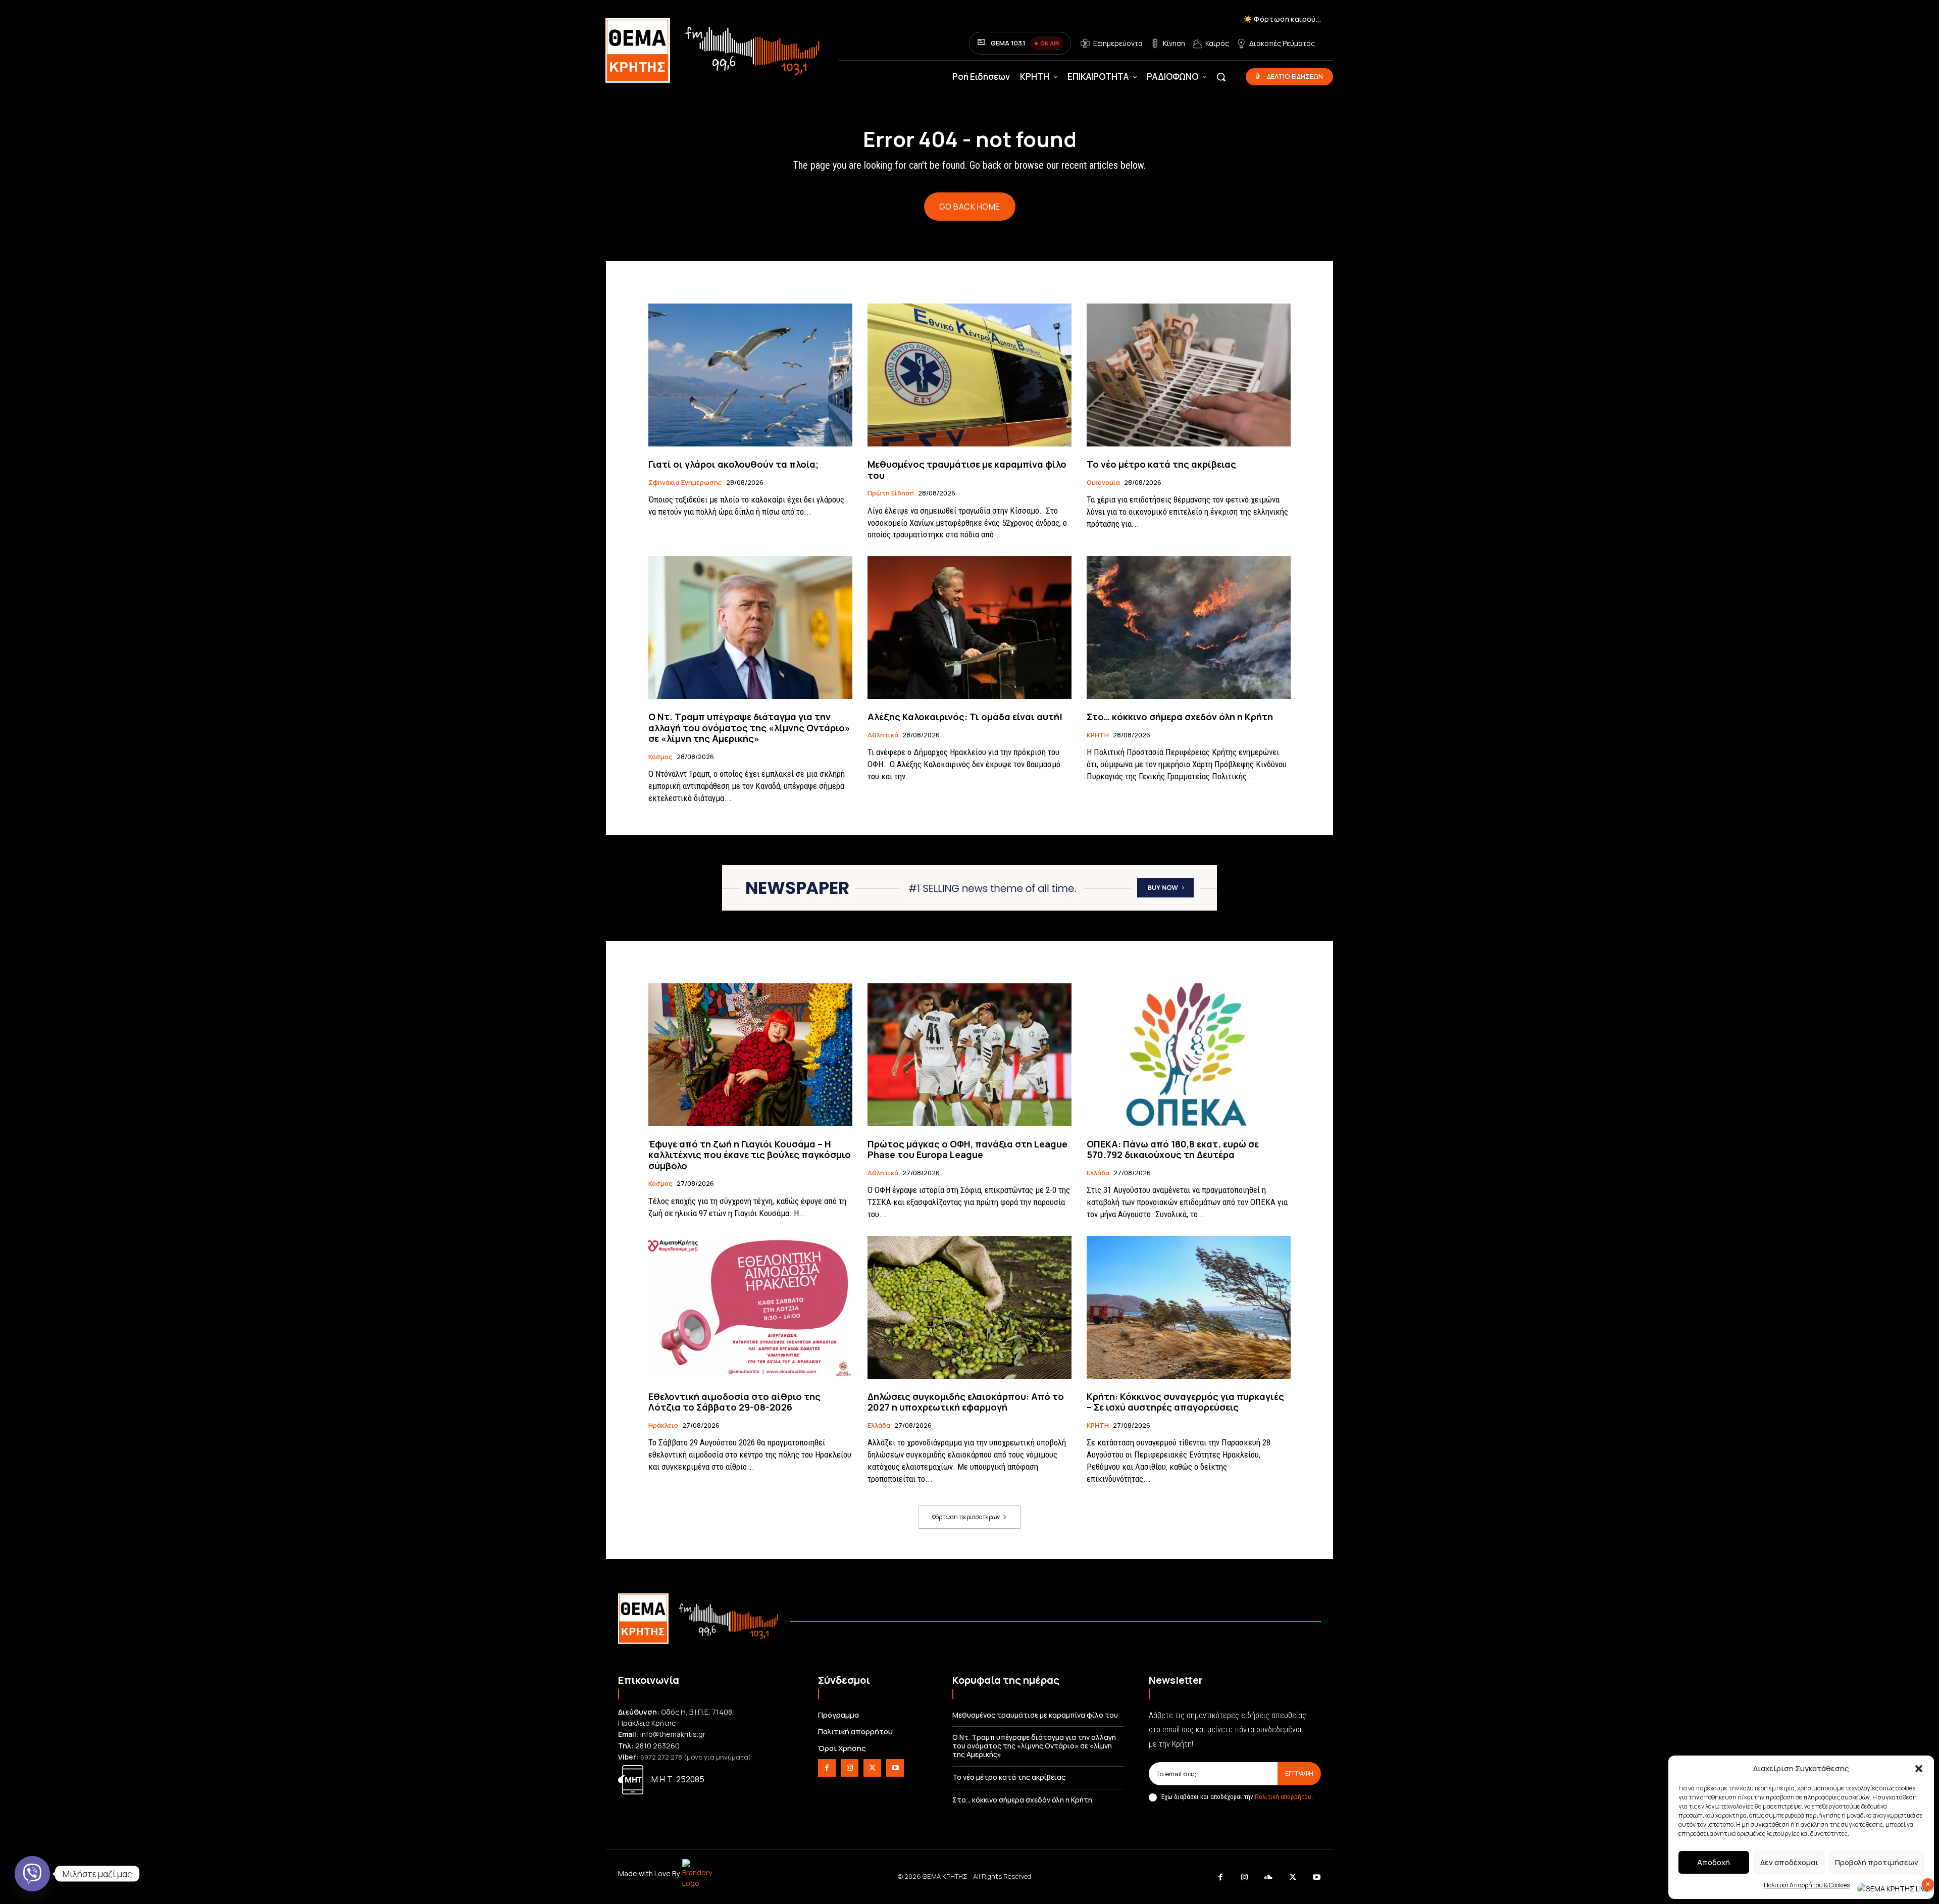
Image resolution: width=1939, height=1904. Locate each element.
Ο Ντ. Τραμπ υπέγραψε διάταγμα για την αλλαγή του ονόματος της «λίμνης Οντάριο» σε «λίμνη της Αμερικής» (749, 728)
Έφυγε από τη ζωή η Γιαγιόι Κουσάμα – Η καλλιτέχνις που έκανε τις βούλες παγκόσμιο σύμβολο (750, 1155)
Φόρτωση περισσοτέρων (966, 1517)
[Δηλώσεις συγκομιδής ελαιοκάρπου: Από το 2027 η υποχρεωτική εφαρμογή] (970, 1307)
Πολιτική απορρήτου (1283, 1797)
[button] (1919, 1769)
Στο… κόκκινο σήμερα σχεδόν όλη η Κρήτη (1180, 717)
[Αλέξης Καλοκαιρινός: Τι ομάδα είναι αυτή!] (970, 628)
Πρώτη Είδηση (891, 493)
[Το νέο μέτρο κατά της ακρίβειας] (1189, 375)
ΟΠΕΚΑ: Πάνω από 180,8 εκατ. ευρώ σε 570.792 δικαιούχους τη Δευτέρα (1173, 1149)
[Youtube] (895, 1768)
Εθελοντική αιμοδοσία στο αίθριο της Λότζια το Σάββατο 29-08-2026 (734, 1402)
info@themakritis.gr (673, 1734)
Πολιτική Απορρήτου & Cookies (1807, 1885)
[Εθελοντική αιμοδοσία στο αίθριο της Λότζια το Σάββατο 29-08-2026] (750, 1307)
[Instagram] (850, 1768)
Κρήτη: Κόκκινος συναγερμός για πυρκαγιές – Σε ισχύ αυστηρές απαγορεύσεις (1185, 1402)
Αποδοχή (1714, 1862)
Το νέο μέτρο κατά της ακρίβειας (1161, 464)
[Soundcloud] (1269, 1878)
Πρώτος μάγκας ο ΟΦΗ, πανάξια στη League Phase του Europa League (967, 1149)
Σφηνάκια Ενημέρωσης (685, 483)
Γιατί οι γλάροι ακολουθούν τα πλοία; (733, 464)
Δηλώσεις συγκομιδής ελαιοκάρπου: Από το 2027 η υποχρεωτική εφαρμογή (966, 1402)
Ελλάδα (1098, 1173)
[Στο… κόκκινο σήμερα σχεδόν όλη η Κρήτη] (1189, 628)
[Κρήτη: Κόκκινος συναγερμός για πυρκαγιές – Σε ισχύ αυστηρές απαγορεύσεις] (1189, 1307)
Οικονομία (1103, 483)
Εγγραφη (1299, 1773)
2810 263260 (657, 1746)
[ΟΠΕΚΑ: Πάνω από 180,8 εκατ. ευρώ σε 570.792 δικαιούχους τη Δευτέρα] (1189, 1055)
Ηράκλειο (663, 1426)
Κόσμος (660, 757)
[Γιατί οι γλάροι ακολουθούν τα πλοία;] (750, 375)
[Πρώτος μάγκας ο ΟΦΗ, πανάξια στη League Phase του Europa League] (970, 1055)
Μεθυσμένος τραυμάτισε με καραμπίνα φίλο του (967, 470)
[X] (872, 1768)
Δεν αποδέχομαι (1789, 1862)
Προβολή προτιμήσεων (1877, 1862)
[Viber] (32, 1874)
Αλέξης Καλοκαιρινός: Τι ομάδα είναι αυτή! (965, 717)
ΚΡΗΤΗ (1098, 735)
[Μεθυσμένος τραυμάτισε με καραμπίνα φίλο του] (970, 375)
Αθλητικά (883, 735)
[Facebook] (827, 1768)
